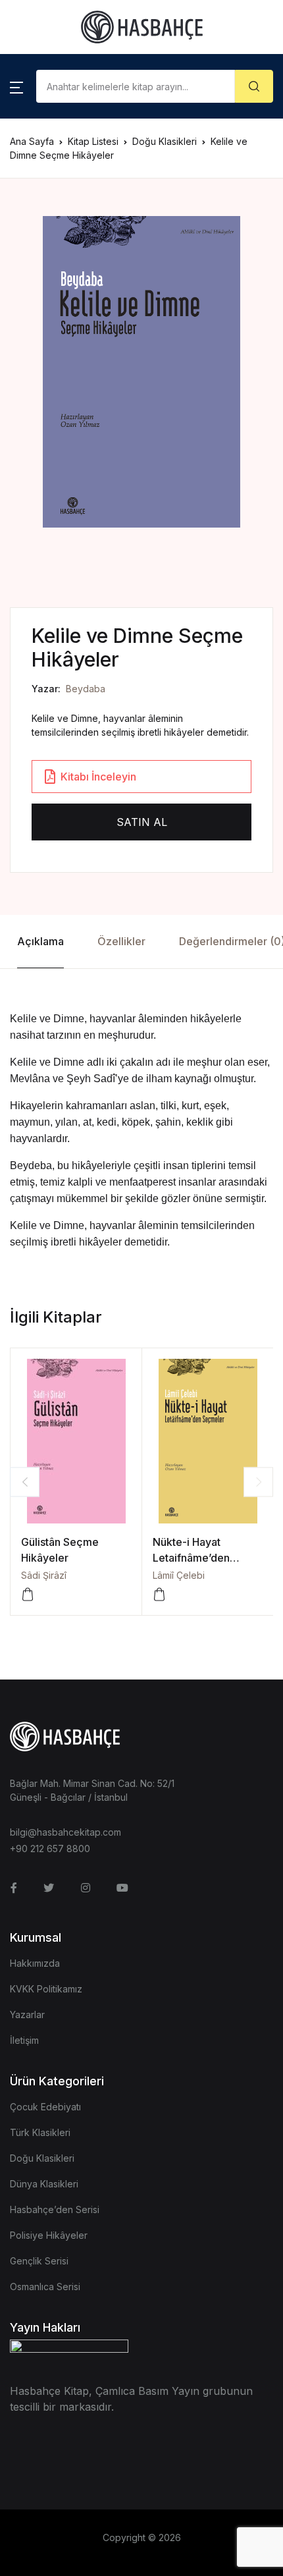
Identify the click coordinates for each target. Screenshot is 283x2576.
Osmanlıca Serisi (45, 2287)
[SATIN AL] (28, 1595)
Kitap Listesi (93, 141)
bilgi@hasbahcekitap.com (65, 1832)
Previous (25, 1482)
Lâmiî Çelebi (179, 1575)
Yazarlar (27, 2014)
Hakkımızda (35, 1963)
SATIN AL (142, 822)
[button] (16, 86)
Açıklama (40, 941)
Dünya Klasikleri (44, 2184)
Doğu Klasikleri (165, 141)
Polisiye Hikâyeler (49, 2235)
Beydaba (86, 689)
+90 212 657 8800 (50, 1849)
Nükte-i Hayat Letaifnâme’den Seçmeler (191, 1558)
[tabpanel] (141, 372)
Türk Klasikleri (40, 2132)
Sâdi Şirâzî (44, 1575)
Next (258, 1482)
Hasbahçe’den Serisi (55, 2209)
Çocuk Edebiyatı (45, 2107)
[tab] (40, 942)
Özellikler (121, 941)
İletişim (24, 2040)
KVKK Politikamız (46, 1989)
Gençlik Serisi (39, 2261)
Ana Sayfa (32, 141)
